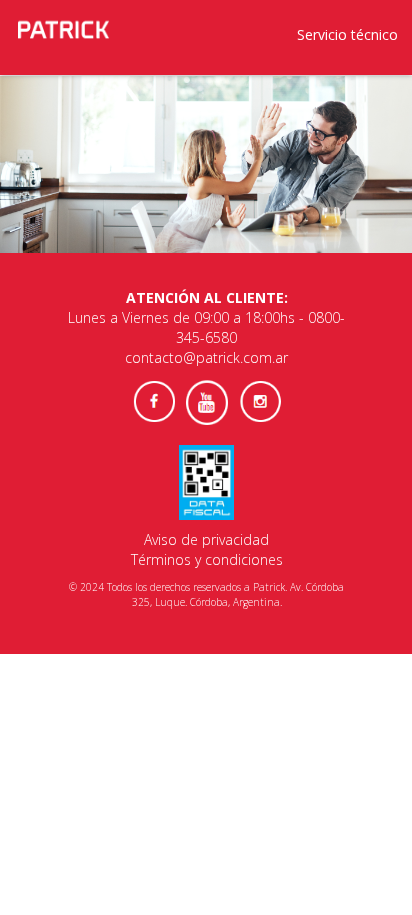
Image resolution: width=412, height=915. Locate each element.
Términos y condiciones (207, 559)
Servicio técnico (347, 34)
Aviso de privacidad (206, 539)
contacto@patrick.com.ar (206, 357)
